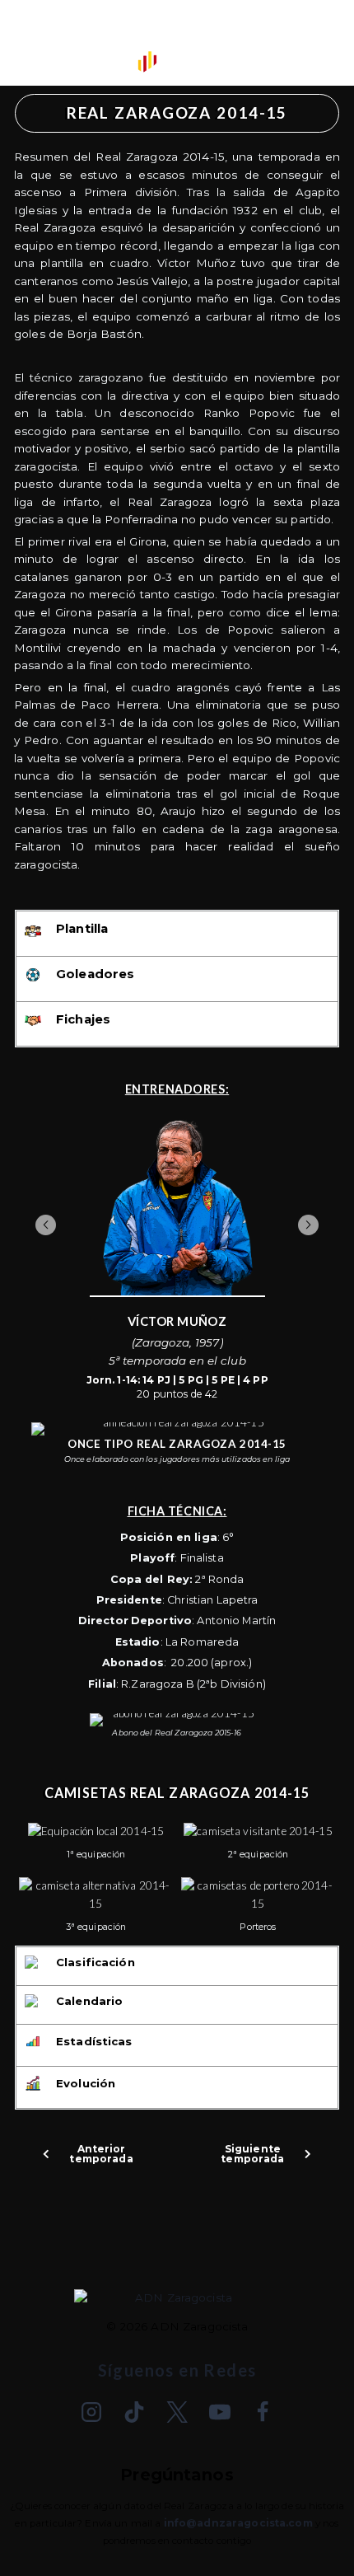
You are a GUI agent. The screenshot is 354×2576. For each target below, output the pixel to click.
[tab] (177, 933)
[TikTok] (134, 2412)
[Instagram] (91, 2412)
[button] (46, 1225)
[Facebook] (263, 2412)
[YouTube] (220, 2412)
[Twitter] (177, 2412)
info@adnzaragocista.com (238, 2523)
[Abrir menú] (25, 42)
